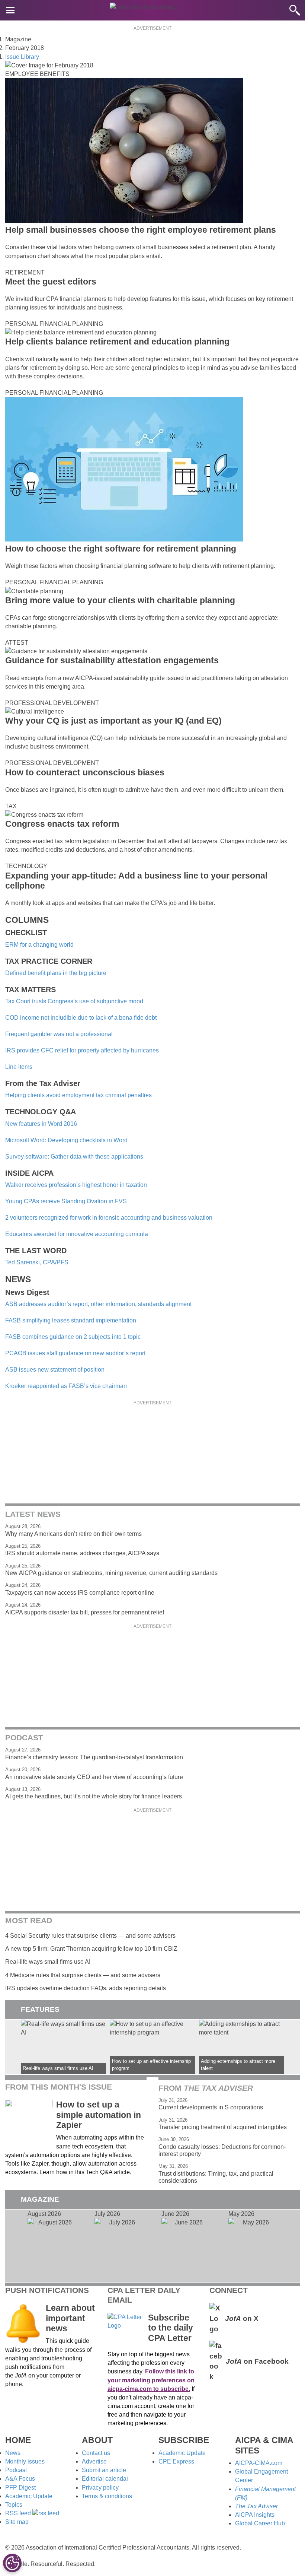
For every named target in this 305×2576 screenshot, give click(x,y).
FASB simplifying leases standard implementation (71, 1320)
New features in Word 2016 (41, 1124)
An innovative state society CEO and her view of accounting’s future (94, 1777)
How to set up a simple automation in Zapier (99, 2115)
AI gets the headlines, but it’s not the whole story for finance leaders (94, 1796)
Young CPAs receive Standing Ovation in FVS (66, 1201)
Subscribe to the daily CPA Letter (171, 2328)
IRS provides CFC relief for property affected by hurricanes (82, 1050)
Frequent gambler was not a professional (59, 1034)
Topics (14, 2505)
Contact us (96, 2453)
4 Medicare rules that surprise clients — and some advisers (83, 1975)
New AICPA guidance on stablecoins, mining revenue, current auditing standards (111, 1573)
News (13, 2453)
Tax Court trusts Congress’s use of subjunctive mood (74, 1001)
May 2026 (253, 2246)
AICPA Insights (255, 2515)
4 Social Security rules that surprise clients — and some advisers (90, 1936)
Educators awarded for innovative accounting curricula (77, 1234)
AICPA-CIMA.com (259, 2463)
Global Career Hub (260, 2523)
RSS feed (19, 2513)
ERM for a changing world (39, 945)
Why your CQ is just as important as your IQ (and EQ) (113, 721)
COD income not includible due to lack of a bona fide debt (81, 1018)
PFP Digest (20, 2488)
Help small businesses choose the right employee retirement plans (141, 230)
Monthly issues (25, 2461)
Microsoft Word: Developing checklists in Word (66, 1140)
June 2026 (186, 2246)
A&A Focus (20, 2479)
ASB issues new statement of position (55, 1370)
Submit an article (104, 2470)
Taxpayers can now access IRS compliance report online (80, 1593)
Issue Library (22, 57)
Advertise (94, 2461)
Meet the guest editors (51, 282)
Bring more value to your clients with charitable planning (120, 600)
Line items (19, 1067)
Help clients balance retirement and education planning (117, 342)
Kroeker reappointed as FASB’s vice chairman (66, 1386)
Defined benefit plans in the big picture (56, 973)
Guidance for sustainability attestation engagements (112, 660)
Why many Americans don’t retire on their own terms (73, 1534)
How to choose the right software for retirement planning (121, 549)
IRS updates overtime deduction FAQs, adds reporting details (86, 1988)
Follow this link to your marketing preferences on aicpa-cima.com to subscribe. (151, 2380)
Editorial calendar (105, 2479)
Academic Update (29, 2496)
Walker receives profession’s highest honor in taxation (76, 1185)
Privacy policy (100, 2488)
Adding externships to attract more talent (242, 2047)
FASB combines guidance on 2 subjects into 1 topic (73, 1337)
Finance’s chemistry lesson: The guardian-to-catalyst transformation (94, 1757)
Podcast (16, 2470)
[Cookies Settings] (12, 2563)
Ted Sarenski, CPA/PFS (37, 1262)
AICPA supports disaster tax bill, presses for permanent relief (85, 1612)
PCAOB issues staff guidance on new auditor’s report (75, 1353)
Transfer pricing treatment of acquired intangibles (223, 2127)
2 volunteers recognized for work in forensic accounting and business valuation (109, 1218)
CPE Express (176, 2461)
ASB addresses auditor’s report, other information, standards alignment (98, 1304)
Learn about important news (70, 2318)
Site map (17, 2522)
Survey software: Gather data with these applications (74, 1157)
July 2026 (119, 2246)
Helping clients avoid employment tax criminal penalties (78, 1095)
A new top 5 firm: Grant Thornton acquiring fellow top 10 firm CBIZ (91, 1949)
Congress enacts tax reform (62, 824)
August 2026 (52, 2246)
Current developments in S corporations (211, 2107)
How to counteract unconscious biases (85, 772)
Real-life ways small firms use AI (48, 1962)
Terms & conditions (107, 2496)
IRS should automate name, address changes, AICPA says (82, 1553)
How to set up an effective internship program (152, 2047)
